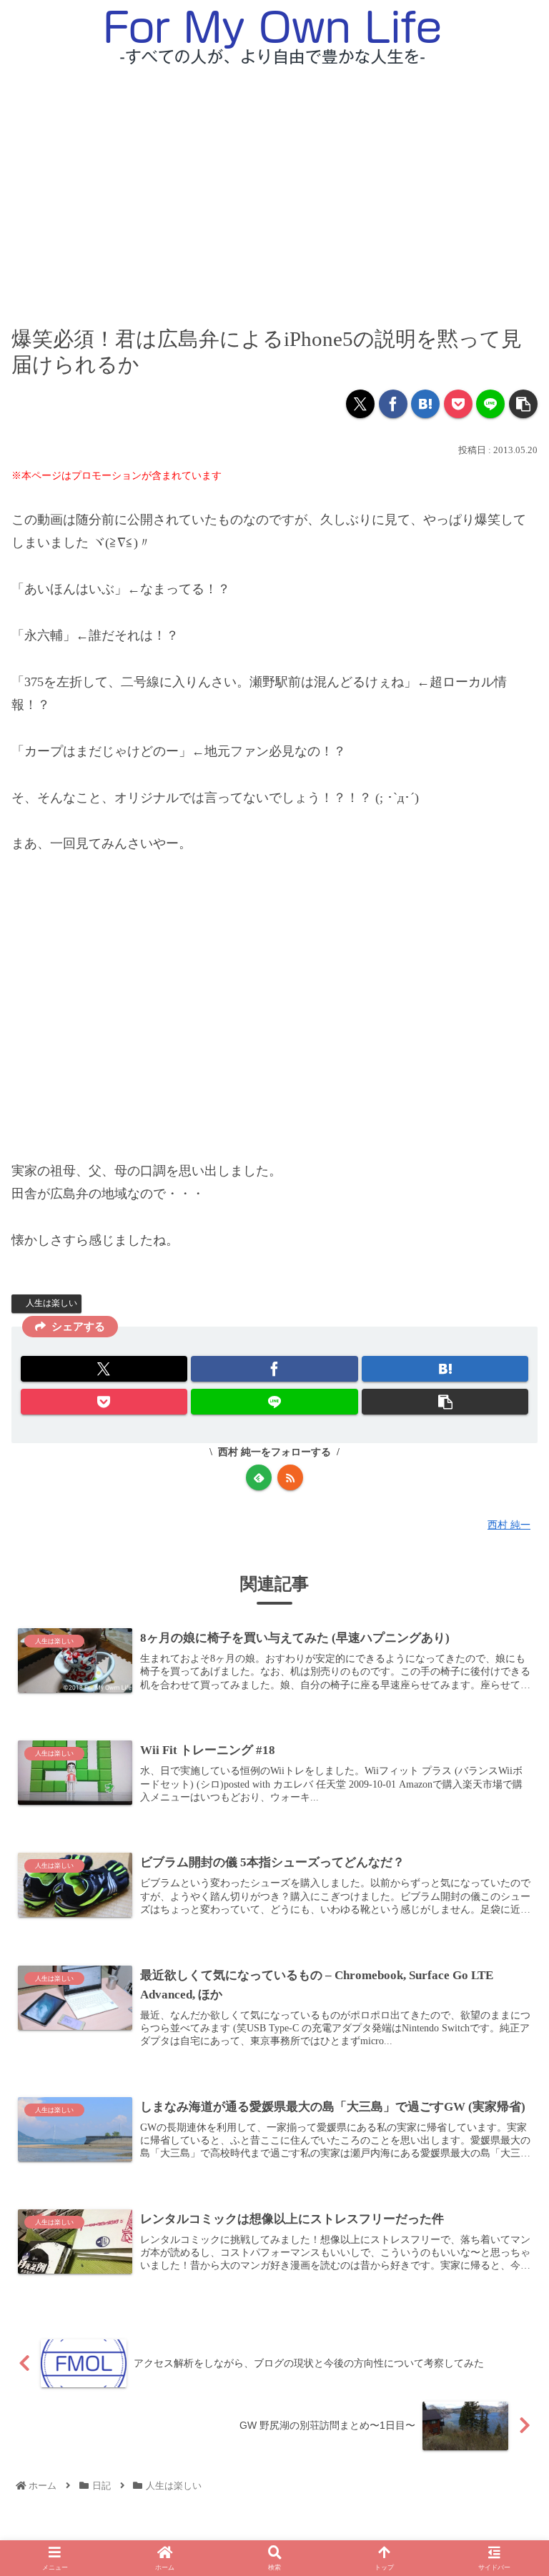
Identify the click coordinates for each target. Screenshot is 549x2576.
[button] (523, 404)
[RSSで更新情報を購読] (290, 1477)
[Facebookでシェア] (393, 404)
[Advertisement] (274, 184)
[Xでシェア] (360, 404)
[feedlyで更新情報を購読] (259, 1477)
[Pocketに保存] (458, 404)
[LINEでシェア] (490, 404)
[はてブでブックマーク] (425, 404)
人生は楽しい (51, 1303)
